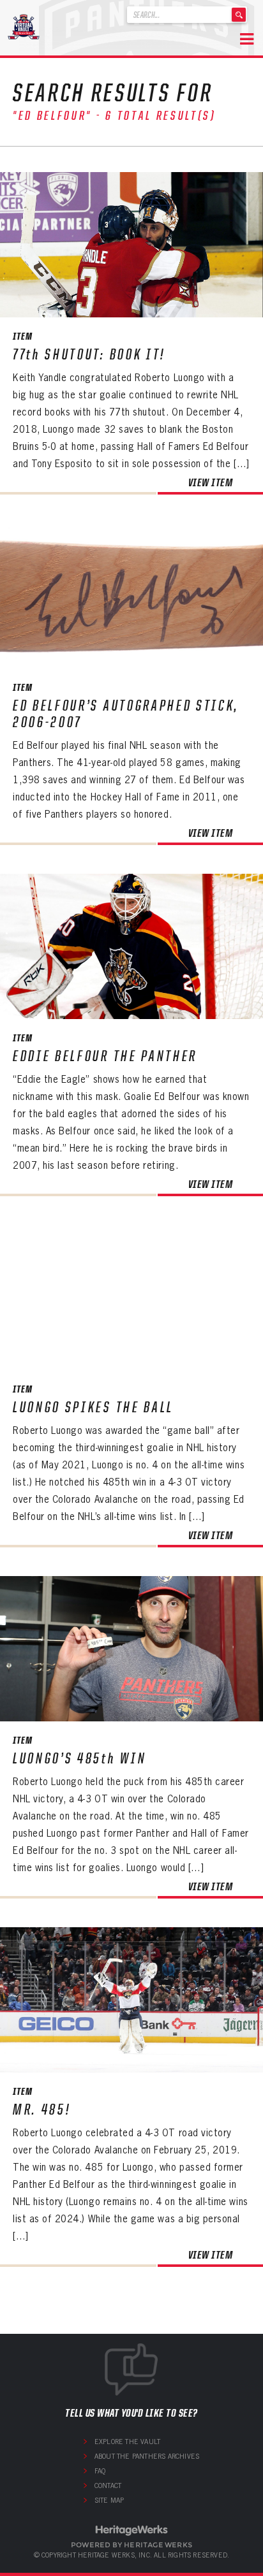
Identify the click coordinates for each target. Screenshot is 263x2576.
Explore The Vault (127, 2442)
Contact (108, 2486)
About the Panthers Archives (147, 2456)
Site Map (109, 2500)
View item (211, 482)
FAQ (100, 2471)
